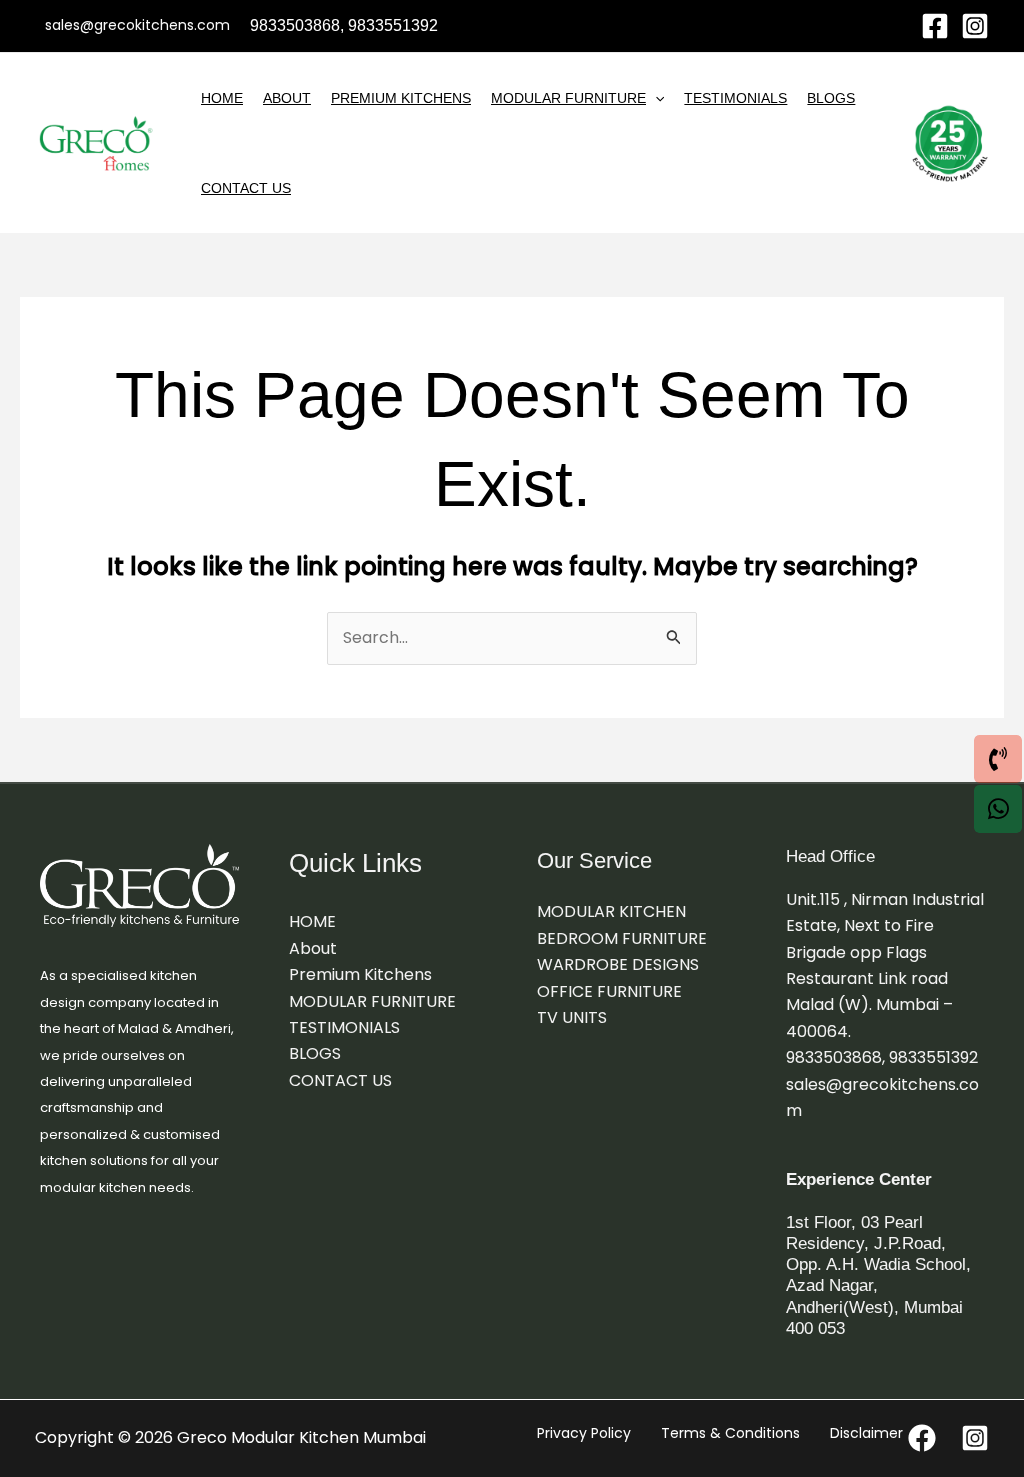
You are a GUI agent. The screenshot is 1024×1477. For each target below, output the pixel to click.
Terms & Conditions (730, 1433)
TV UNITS (572, 1017)
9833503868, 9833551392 (882, 1057)
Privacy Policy (584, 1433)
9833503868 (295, 25)
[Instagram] (975, 26)
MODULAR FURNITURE (568, 98)
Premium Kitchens (401, 98)
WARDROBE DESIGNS (618, 964)
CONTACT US (246, 188)
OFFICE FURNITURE (609, 991)
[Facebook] (935, 26)
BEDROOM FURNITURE (622, 938)
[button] (655, 98)
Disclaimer (866, 1433)
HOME (222, 98)
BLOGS (831, 98)
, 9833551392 (389, 25)
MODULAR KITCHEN (611, 911)
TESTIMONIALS (735, 98)
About (287, 98)
